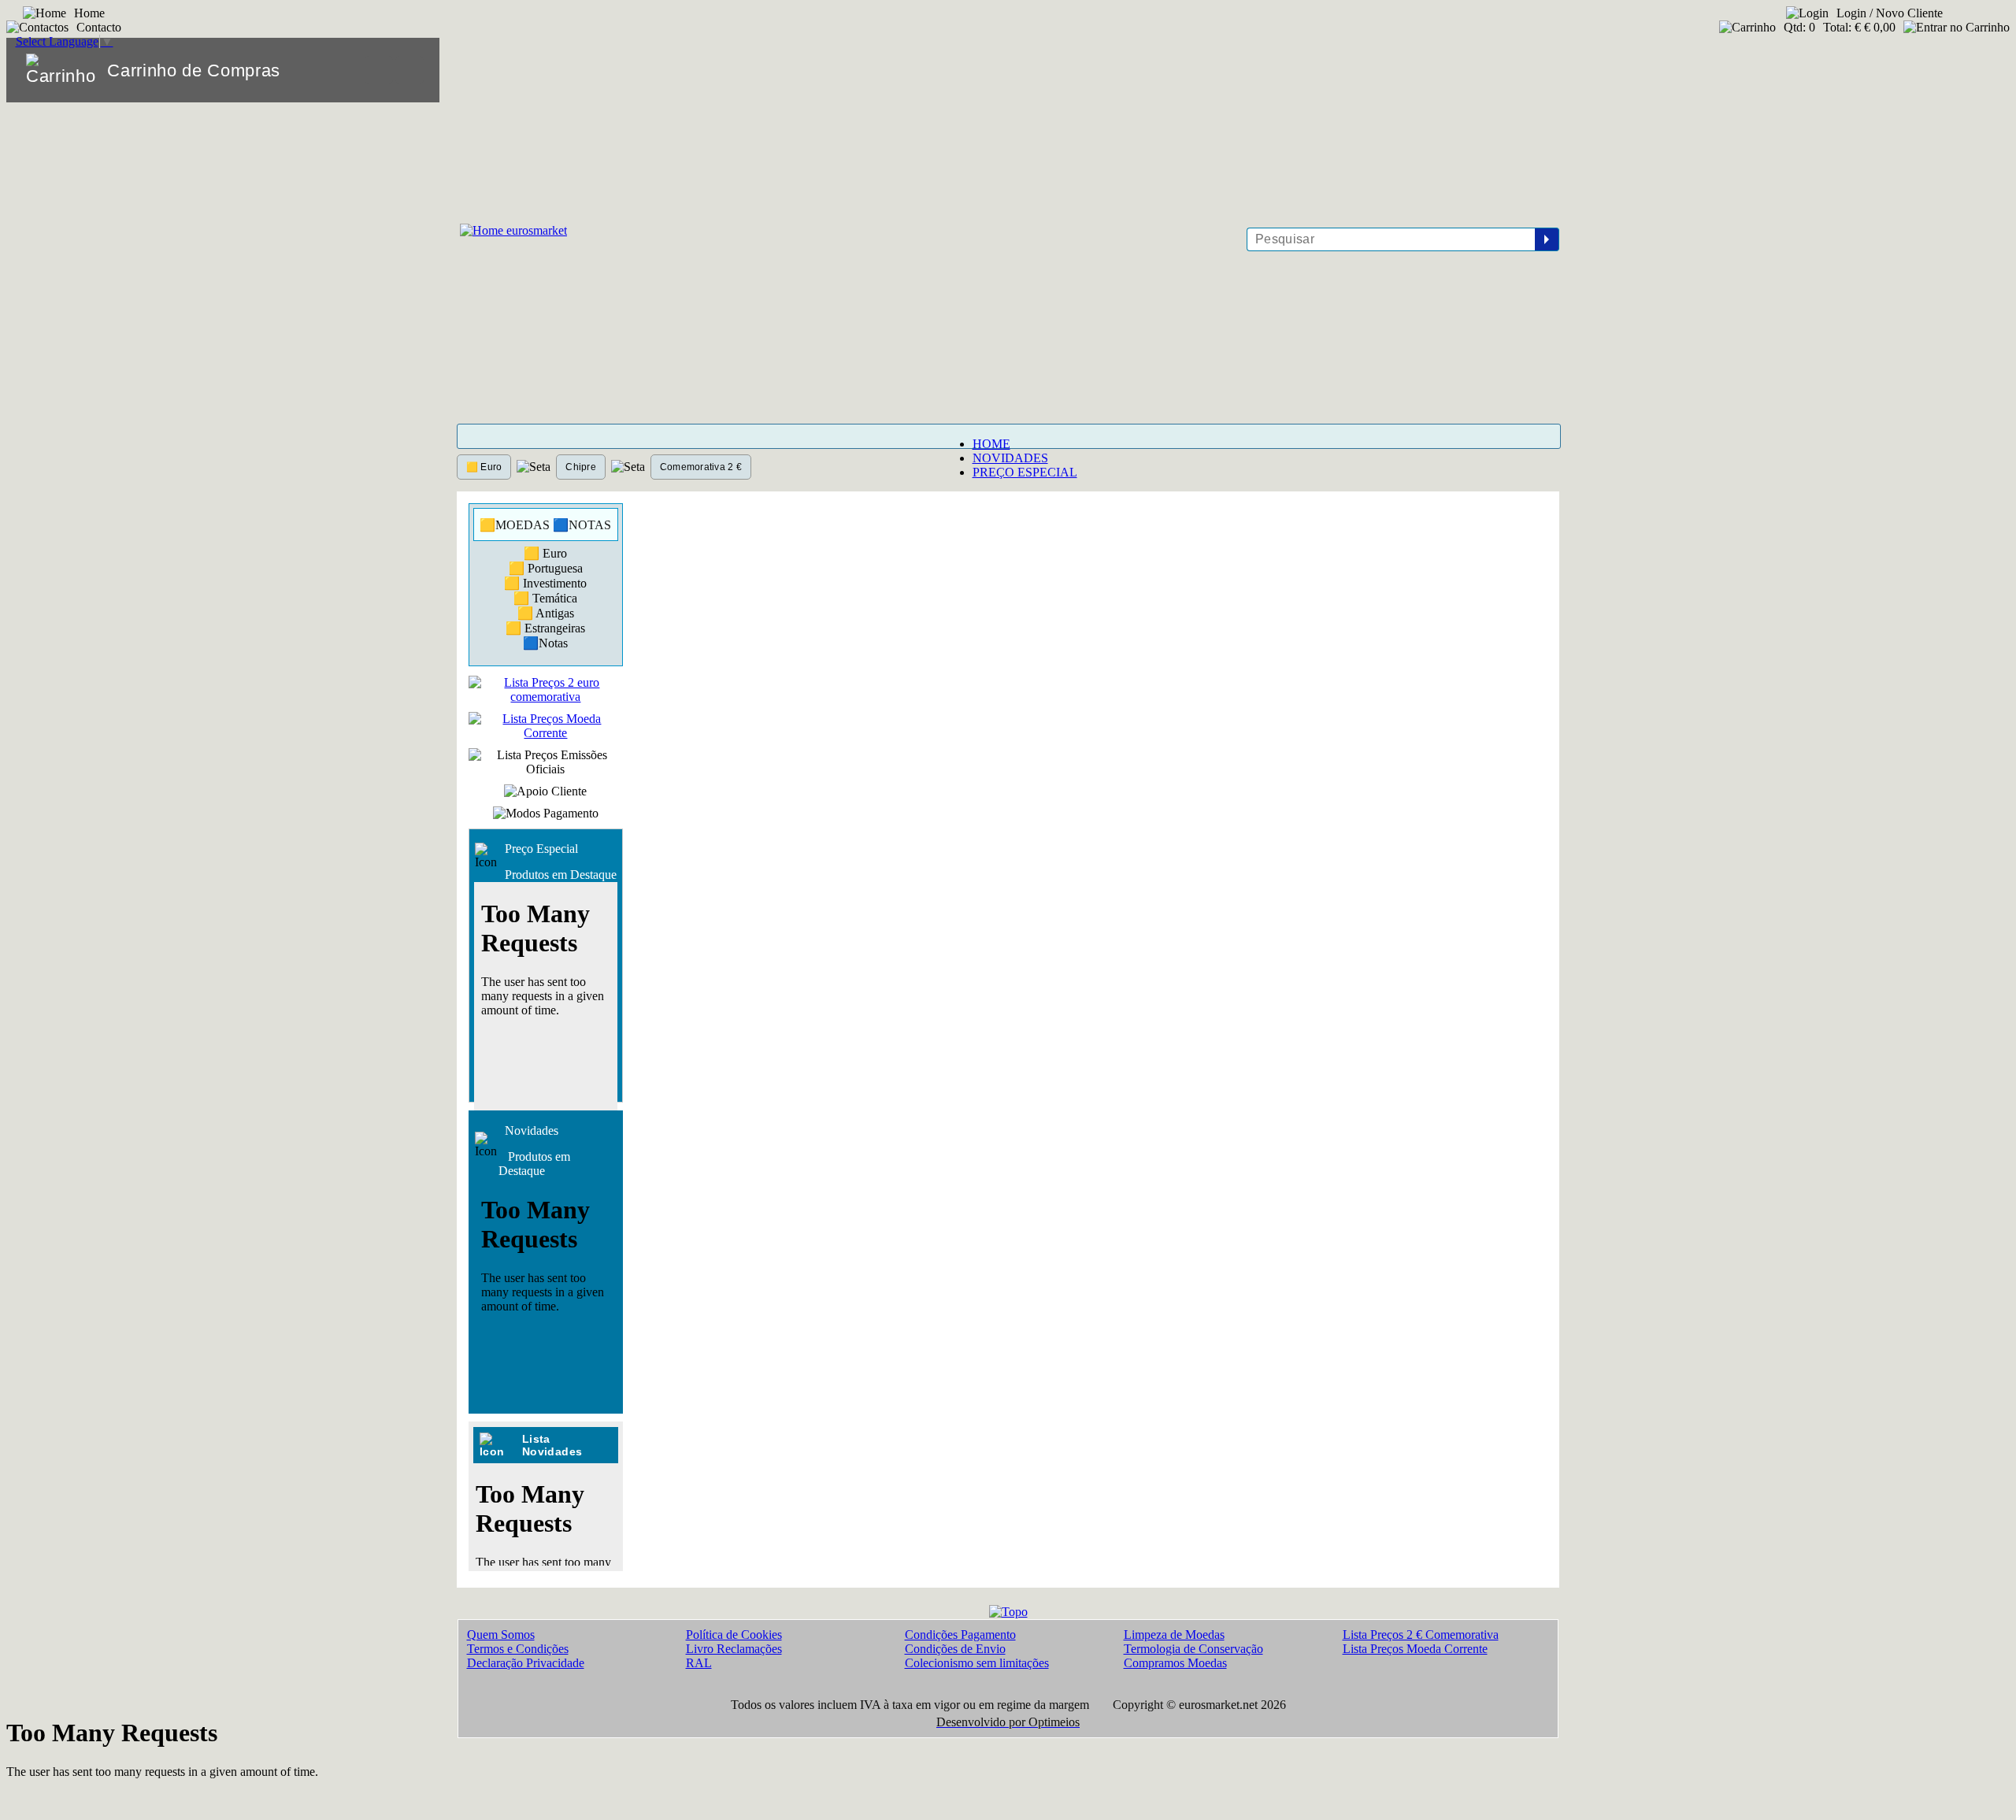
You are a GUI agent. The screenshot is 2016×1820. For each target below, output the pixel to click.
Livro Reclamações (734, 1649)
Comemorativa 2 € (701, 467)
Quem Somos (501, 1635)
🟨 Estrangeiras (545, 628)
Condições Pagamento (960, 1635)
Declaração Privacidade (526, 1663)
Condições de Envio (955, 1649)
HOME (991, 444)
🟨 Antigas (546, 613)
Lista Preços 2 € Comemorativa (1421, 1635)
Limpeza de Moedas (1174, 1635)
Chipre (580, 467)
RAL (699, 1663)
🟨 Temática (545, 598)
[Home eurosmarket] (512, 230)
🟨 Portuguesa (546, 568)
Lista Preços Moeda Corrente (1415, 1649)
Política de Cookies (734, 1635)
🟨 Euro (484, 467)
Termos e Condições (518, 1649)
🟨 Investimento (545, 583)
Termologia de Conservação (1193, 1649)
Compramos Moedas (1175, 1663)
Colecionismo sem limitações (977, 1663)
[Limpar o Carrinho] (379, 70)
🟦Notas (545, 643)
